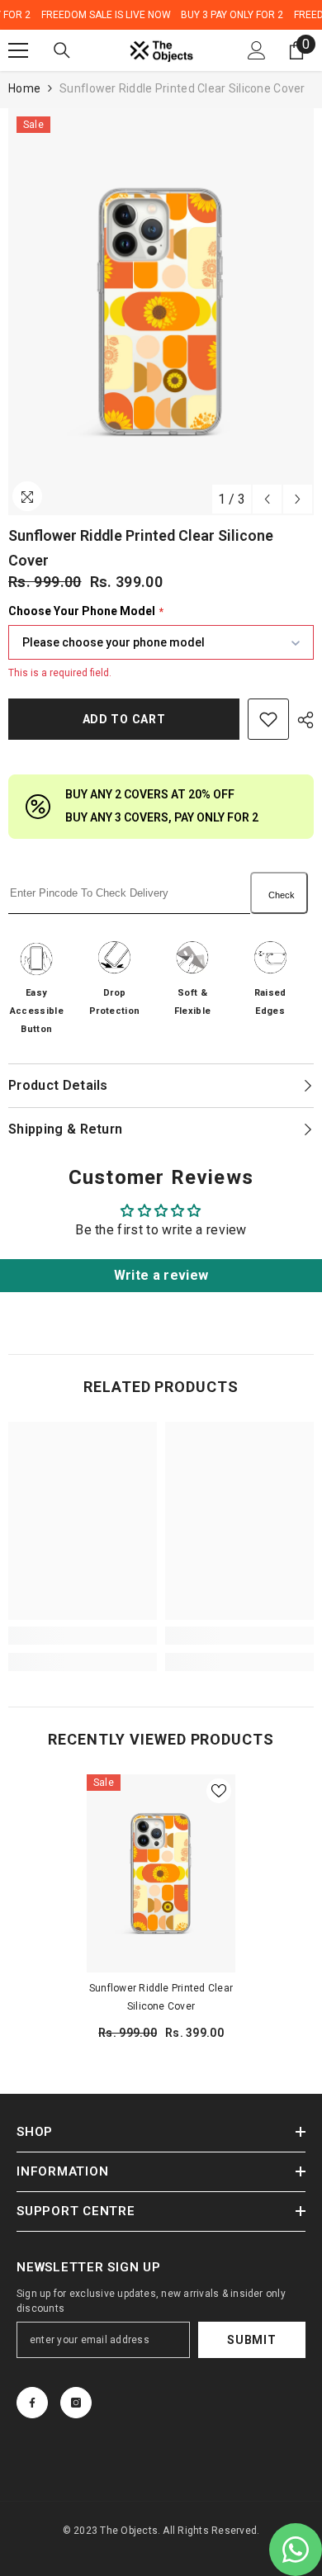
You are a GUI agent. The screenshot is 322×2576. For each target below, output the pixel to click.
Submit (251, 2340)
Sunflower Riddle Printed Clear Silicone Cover (161, 1997)
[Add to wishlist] (268, 719)
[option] (161, 312)
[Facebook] (32, 2403)
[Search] (62, 50)
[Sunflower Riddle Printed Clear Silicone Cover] (161, 1873)
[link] (83, 1636)
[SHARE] (301, 720)
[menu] (18, 50)
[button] (267, 499)
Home (24, 88)
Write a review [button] (161, 1275)
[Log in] (257, 50)
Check (282, 895)
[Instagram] (76, 2403)
